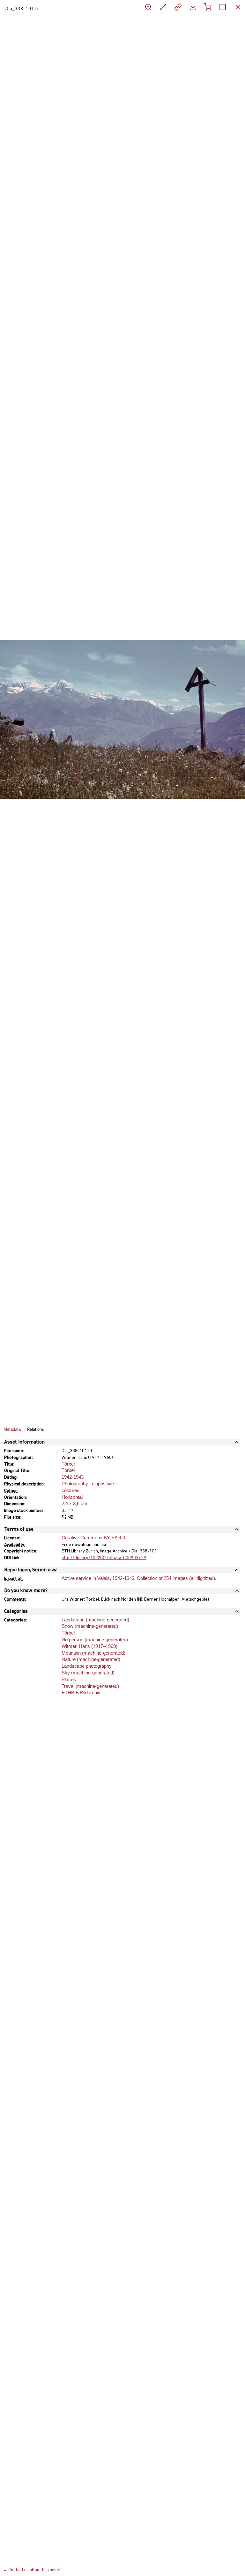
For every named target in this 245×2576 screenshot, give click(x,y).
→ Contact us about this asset (32, 2570)
